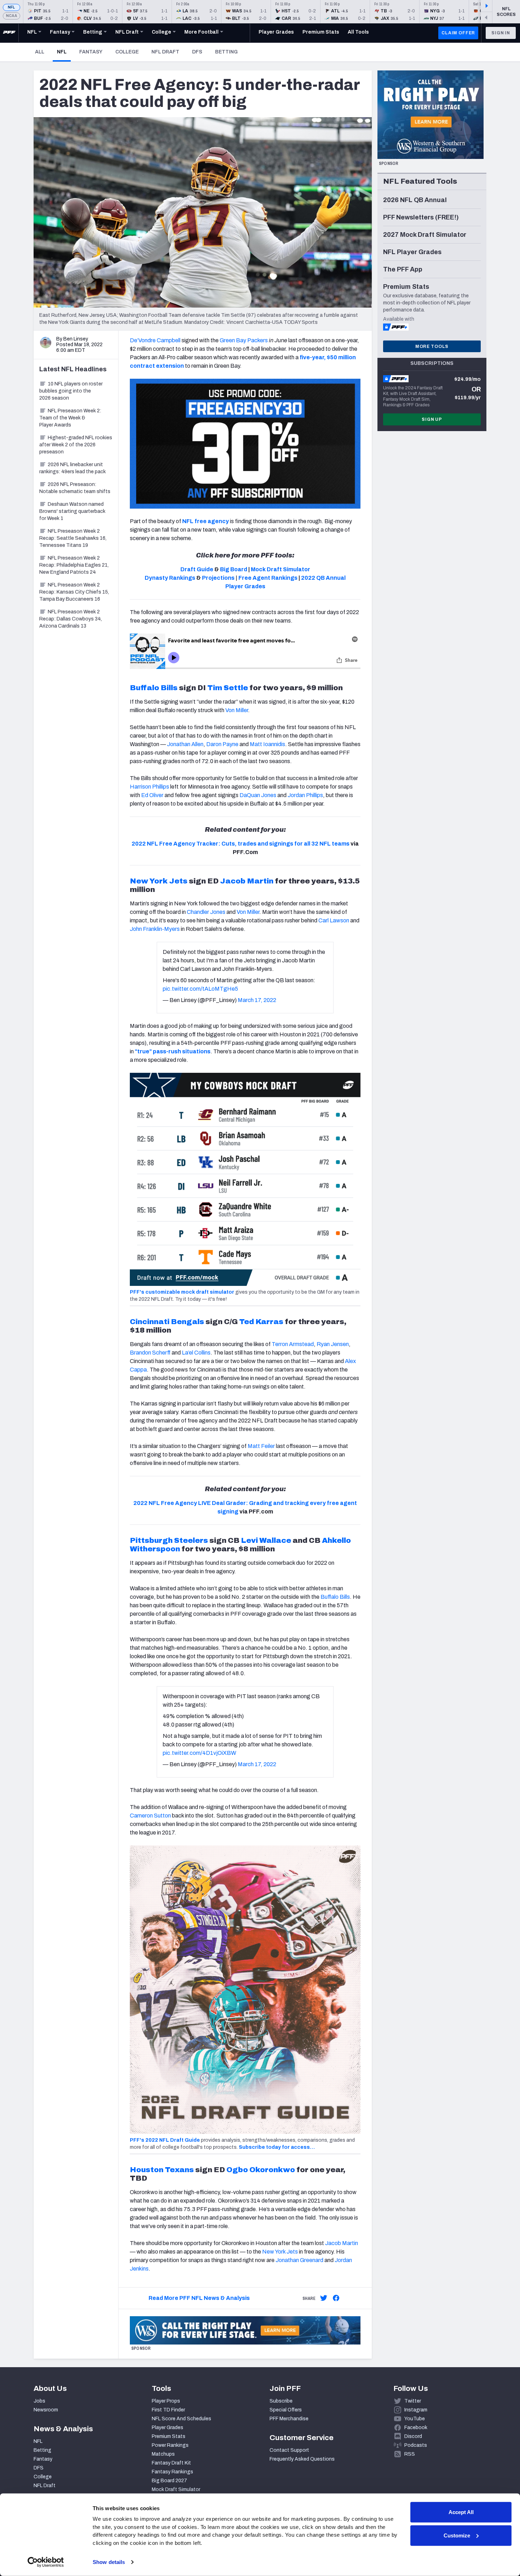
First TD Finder (168, 2410)
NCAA (11, 16)
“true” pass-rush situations (173, 1051)
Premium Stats (169, 2436)
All (40, 52)
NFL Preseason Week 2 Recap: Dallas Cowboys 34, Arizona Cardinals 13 (71, 619)
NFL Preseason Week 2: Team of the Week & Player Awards (70, 418)
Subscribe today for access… (277, 2147)
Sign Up (432, 419)
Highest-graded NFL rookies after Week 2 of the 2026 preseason (76, 445)
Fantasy (91, 52)
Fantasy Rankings (172, 2472)
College (127, 52)
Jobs (39, 2401)
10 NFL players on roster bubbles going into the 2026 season (71, 391)
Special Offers (286, 2410)
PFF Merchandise (289, 2419)
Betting (226, 52)
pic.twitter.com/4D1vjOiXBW (200, 1753)
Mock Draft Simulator (176, 2489)
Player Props (166, 2401)
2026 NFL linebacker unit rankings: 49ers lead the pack (73, 468)
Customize (457, 2535)
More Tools (432, 347)
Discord (413, 2436)
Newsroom (46, 2410)
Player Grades (167, 2428)
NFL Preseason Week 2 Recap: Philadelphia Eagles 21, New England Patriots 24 (74, 565)
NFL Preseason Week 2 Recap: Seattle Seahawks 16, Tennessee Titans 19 (73, 538)
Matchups (163, 2454)
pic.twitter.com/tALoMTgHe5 (200, 989)
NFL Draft (165, 52)
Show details (109, 2562)
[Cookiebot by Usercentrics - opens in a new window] (46, 2562)
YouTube (415, 2419)
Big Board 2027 (169, 2481)
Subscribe (281, 2401)
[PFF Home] (9, 33)
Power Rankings (170, 2445)
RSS (410, 2454)
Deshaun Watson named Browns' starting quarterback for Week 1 (72, 511)
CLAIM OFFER (458, 33)
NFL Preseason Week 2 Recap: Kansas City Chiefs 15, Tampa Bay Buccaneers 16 (74, 592)
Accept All (461, 2512)
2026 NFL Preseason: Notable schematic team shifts (75, 488)
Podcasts (416, 2445)
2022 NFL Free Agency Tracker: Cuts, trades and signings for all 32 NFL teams (241, 844)
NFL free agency (206, 521)
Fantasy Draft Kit (171, 2463)
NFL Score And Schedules (181, 2419)
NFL (11, 7)
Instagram (416, 2410)
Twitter (413, 2401)
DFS (197, 52)
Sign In (501, 33)
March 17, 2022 (257, 1000)
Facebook (416, 2428)
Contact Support (289, 2450)
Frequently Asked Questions (302, 2459)
